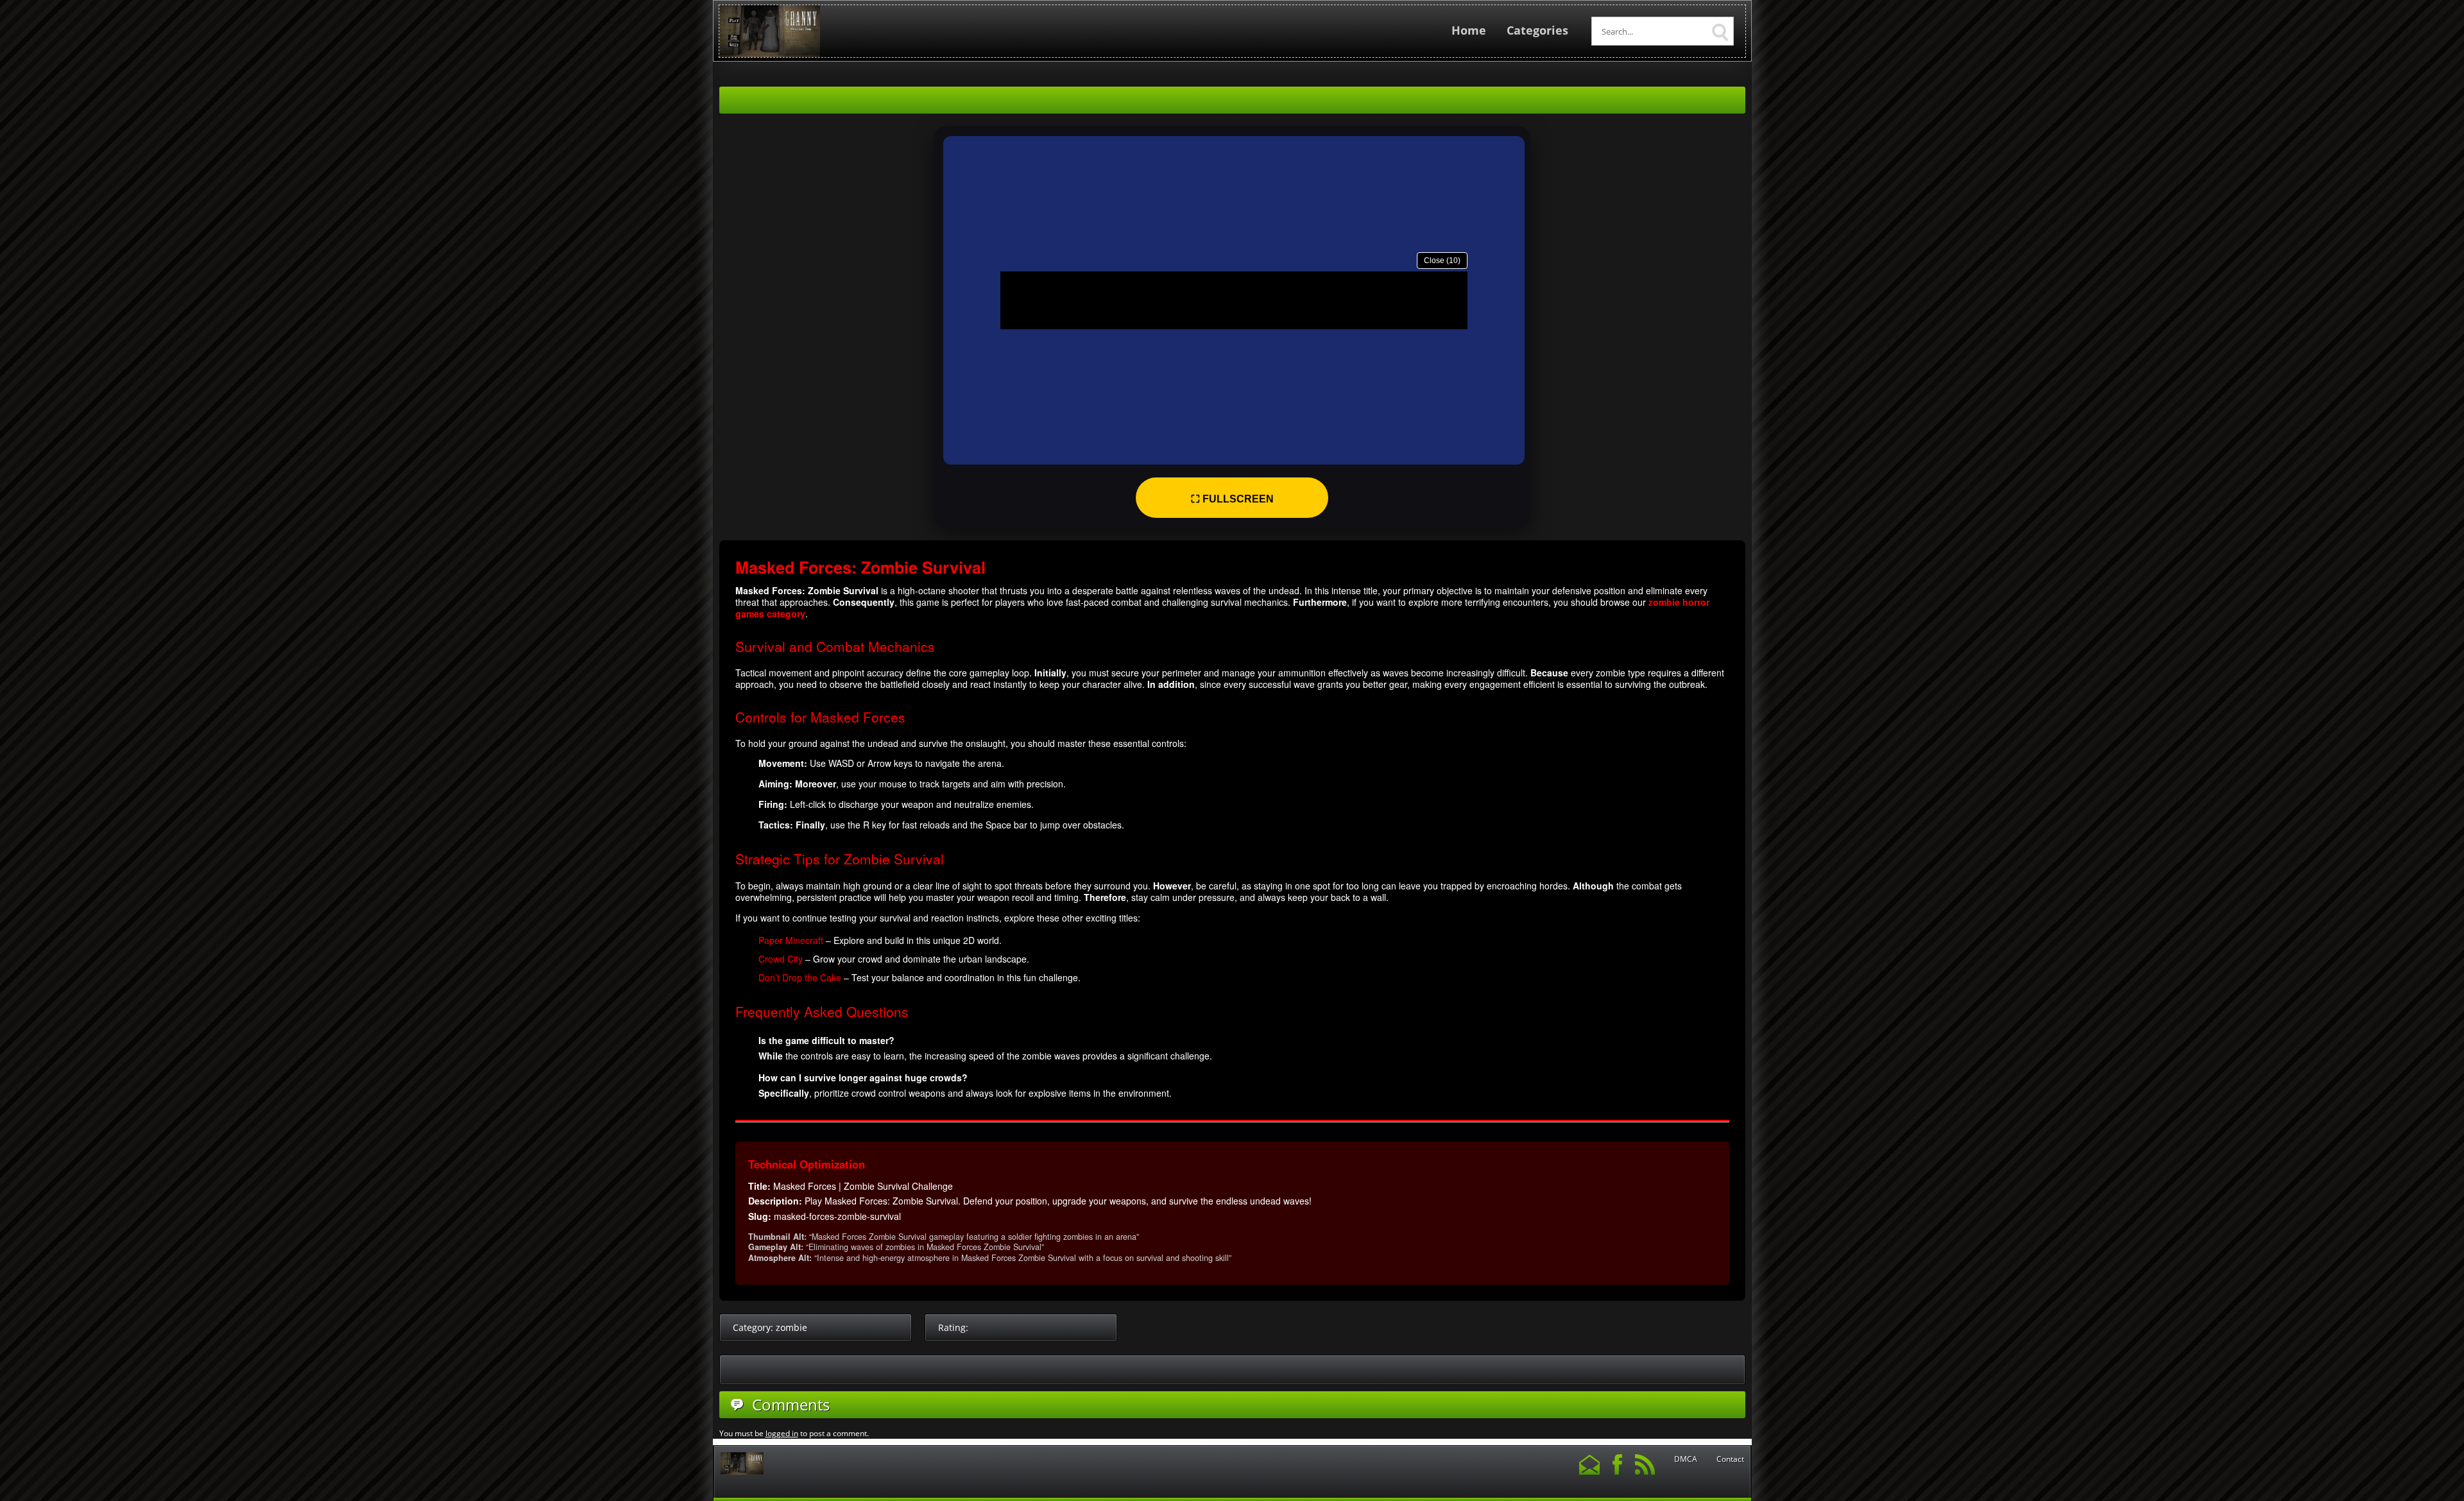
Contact (1730, 1459)
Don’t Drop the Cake (800, 977)
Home (1469, 30)
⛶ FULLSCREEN (1232, 499)
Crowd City (781, 959)
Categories (1537, 30)
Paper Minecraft (791, 940)
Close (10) (1442, 261)
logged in (782, 1433)
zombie (791, 1327)
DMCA (1686, 1459)
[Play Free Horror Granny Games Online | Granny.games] (770, 54)
